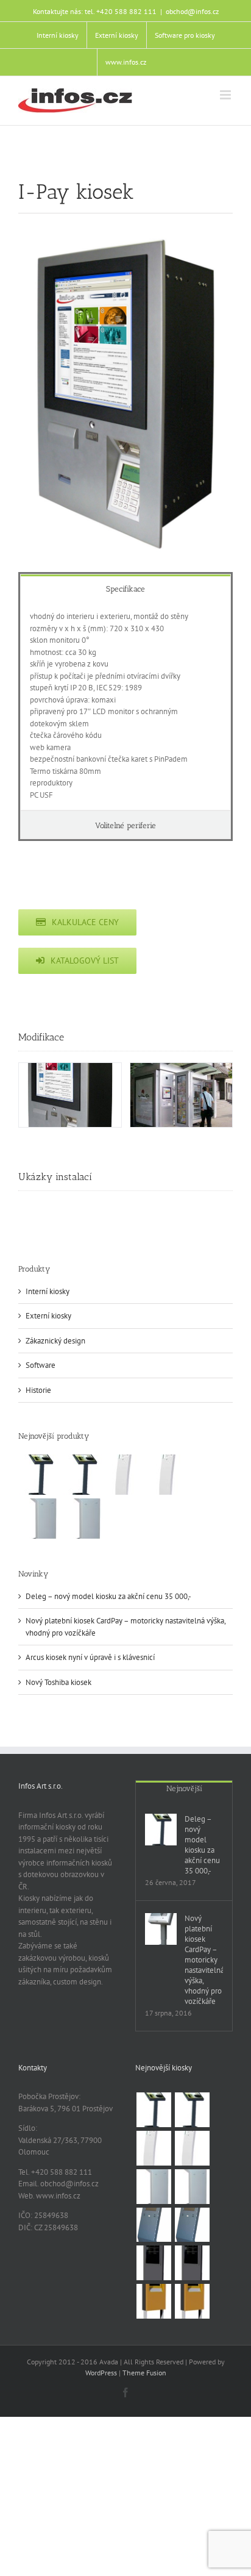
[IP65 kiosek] (192, 2301)
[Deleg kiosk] (39, 1475)
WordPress (101, 2373)
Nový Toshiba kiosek (58, 1682)
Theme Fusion (144, 2373)
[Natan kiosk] (39, 1519)
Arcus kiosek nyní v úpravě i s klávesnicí (90, 1657)
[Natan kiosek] (83, 1519)
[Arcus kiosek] (171, 1475)
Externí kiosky (48, 1316)
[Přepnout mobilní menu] (226, 95)
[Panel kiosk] (154, 2263)
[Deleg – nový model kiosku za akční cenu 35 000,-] (161, 1830)
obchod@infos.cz (192, 11)
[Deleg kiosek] (83, 1475)
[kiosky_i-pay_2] (182, 1095)
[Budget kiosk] (154, 2225)
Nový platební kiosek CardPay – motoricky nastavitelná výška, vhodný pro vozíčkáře (204, 1960)
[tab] (125, 588)
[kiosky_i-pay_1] (70, 1095)
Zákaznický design (55, 1341)
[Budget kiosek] (192, 2225)
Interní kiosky (48, 1291)
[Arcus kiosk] (127, 1475)
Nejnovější (184, 1788)
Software (41, 1365)
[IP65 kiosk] (154, 2301)
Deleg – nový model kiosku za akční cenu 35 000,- (108, 1596)
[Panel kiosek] (192, 2263)
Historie (38, 1390)
